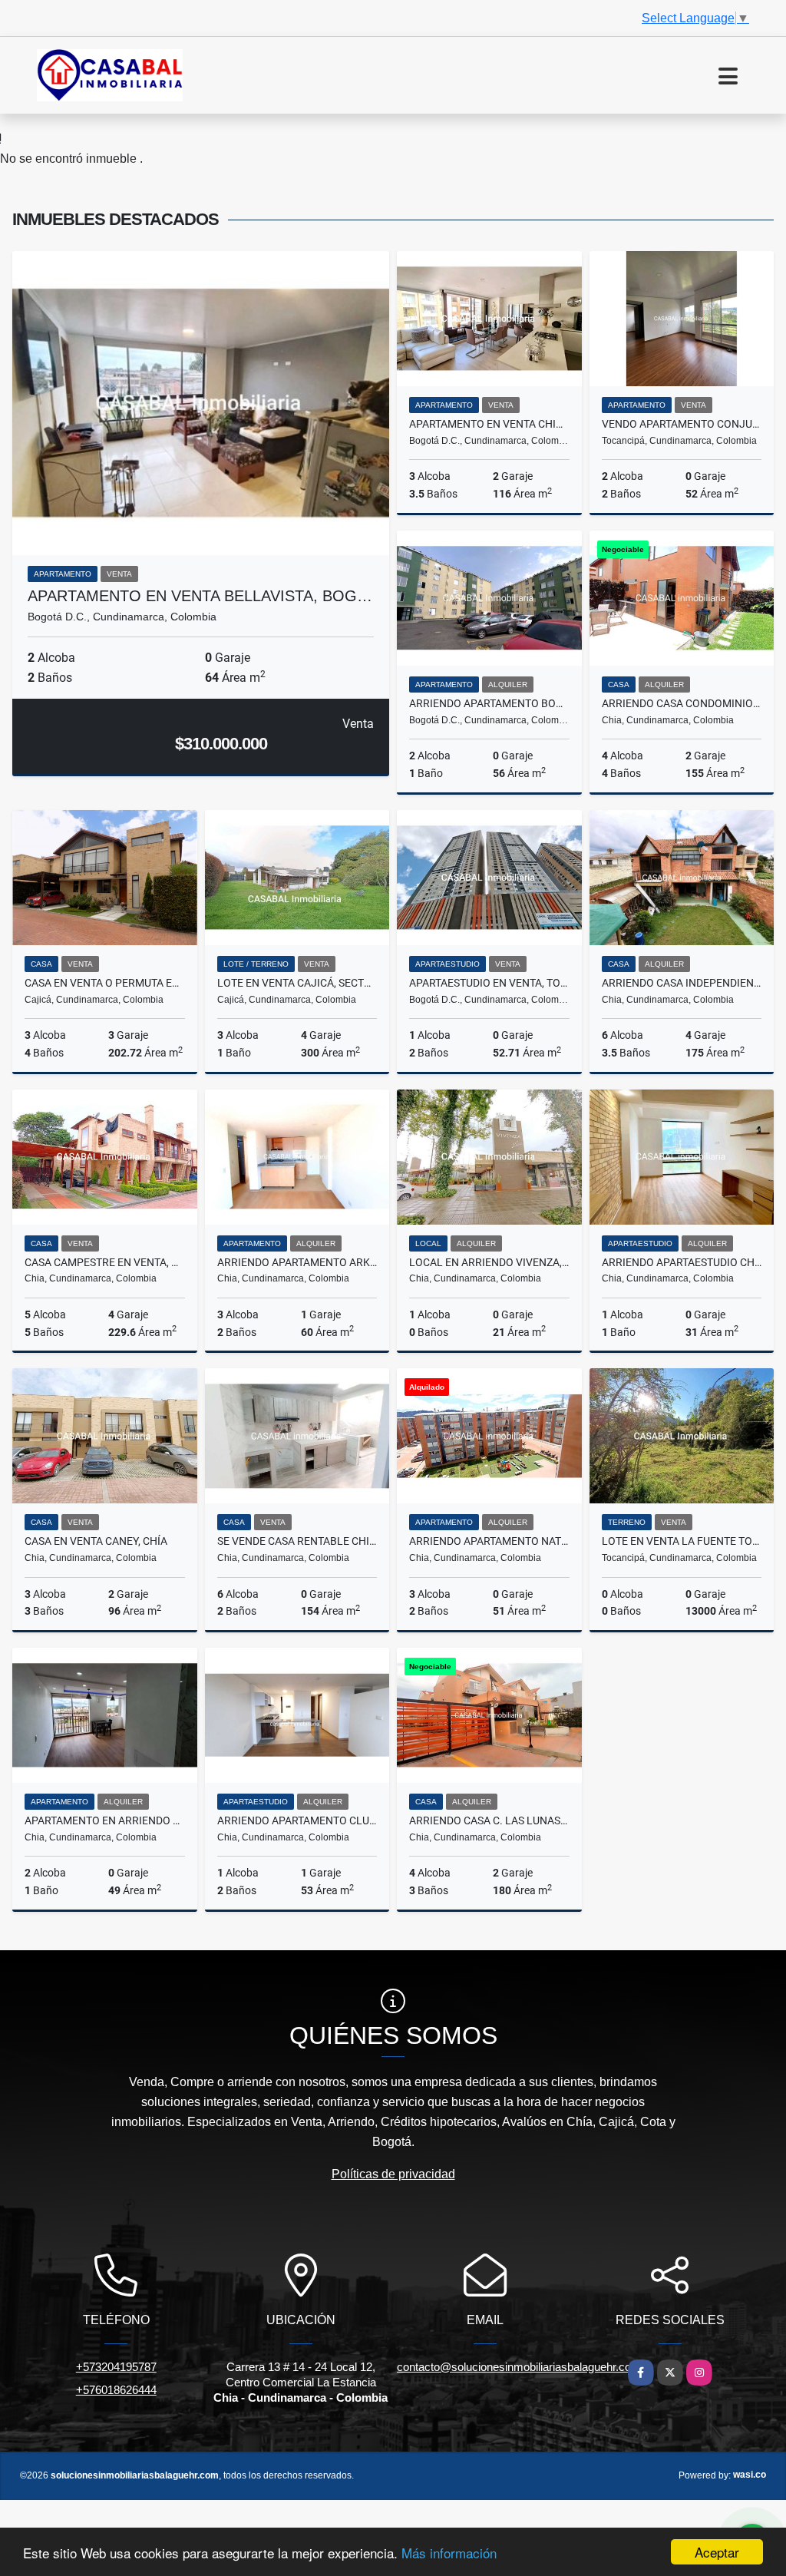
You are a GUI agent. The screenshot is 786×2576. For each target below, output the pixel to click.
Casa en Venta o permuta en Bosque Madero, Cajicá (105, 983)
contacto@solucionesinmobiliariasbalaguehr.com (519, 2367)
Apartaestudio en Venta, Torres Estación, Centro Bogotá (489, 983)
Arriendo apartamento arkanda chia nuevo (297, 1262)
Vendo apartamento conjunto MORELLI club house (682, 424)
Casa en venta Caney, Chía (96, 1541)
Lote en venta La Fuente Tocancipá (682, 1541)
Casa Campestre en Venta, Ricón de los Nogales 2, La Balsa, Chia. (105, 1262)
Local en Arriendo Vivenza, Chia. (489, 1262)
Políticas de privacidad (393, 2174)
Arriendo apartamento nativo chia (489, 1541)
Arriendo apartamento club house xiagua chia (297, 1820)
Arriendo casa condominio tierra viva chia (682, 703)
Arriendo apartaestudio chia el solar (682, 1262)
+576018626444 (116, 2390)
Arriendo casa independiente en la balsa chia (682, 983)
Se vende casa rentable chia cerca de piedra (297, 1541)
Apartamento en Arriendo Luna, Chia (105, 1820)
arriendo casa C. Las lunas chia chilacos (489, 1820)
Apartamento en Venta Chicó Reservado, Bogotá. (489, 424)
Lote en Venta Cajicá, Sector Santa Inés (297, 983)
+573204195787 (116, 2367)
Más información (449, 2553)
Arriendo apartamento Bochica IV (489, 703)
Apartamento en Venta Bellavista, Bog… (200, 596)
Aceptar (717, 2552)
